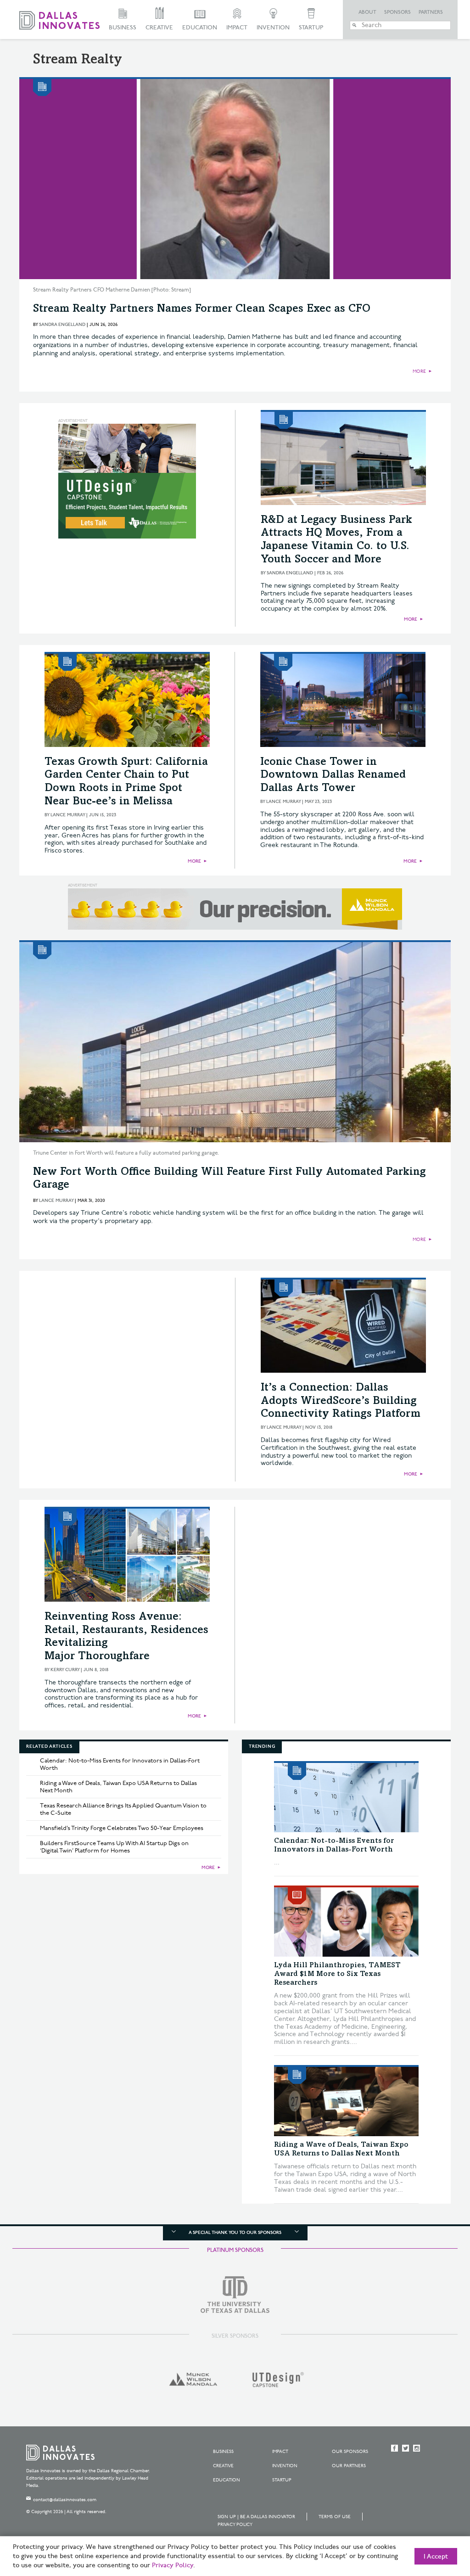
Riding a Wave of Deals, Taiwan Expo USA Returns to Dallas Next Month (118, 1787)
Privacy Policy (235, 2525)
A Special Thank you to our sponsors (235, 2233)
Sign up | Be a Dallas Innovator (256, 2517)
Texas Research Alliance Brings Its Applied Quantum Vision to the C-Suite (123, 1809)
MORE (419, 371)
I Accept (436, 2557)
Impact (237, 28)
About (367, 12)
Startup (311, 28)
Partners (431, 12)
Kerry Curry (65, 1670)
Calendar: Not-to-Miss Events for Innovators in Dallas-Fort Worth (120, 1764)
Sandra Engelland (62, 325)
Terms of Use (335, 2517)
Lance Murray (68, 815)
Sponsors (397, 12)
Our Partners (349, 2466)
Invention (273, 28)
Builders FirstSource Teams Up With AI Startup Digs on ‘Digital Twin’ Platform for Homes (114, 1847)
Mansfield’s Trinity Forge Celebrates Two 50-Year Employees (122, 1828)
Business (123, 28)
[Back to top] (434, 2518)
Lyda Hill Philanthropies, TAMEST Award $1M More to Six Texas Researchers (337, 1974)
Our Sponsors (350, 2452)
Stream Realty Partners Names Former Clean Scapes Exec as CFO (202, 309)
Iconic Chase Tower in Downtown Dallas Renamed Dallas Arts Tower (333, 776)
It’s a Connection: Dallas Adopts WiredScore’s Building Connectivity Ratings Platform (341, 1402)
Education (200, 28)
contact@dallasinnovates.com (65, 2500)
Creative (159, 28)
